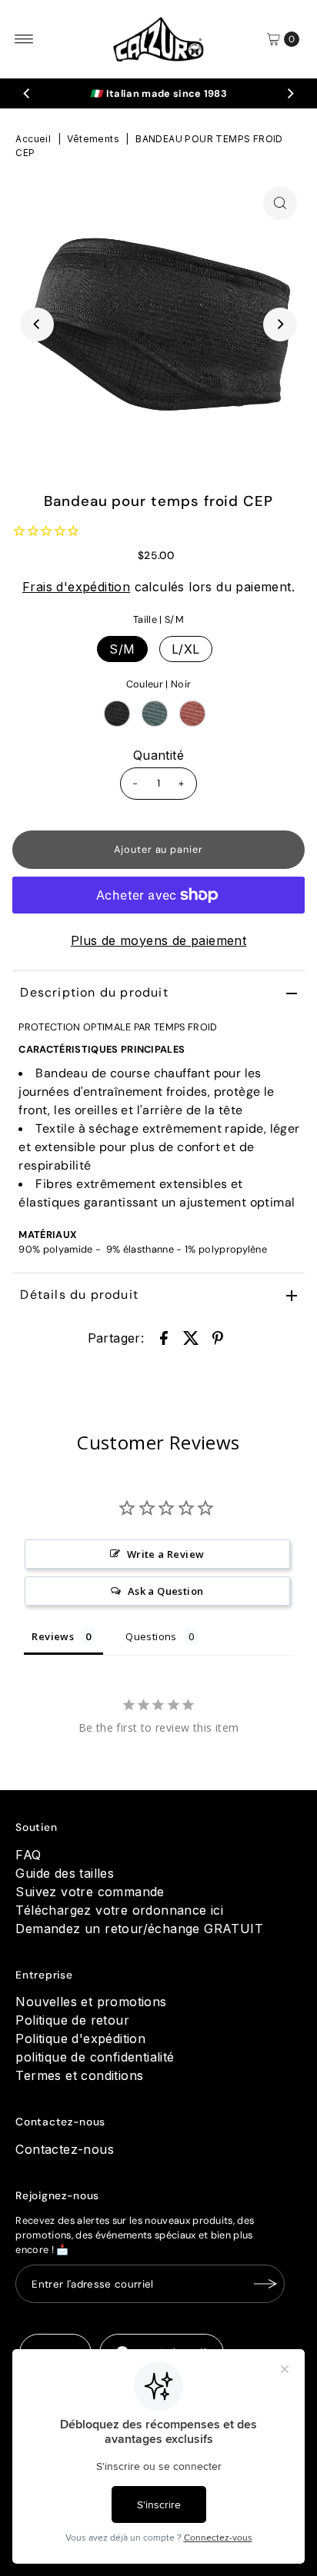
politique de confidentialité (95, 2057)
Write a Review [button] (166, 1554)
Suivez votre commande (90, 1892)
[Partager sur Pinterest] (218, 1336)
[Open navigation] (24, 39)
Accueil (33, 139)
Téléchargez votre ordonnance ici (119, 1910)
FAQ (28, 1855)
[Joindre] (265, 2284)
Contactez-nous (65, 2149)
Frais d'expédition (76, 587)
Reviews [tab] (53, 1636)
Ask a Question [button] (166, 1591)
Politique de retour (72, 2020)
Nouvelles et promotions (91, 2002)
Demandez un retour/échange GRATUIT (139, 1929)
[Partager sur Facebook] (164, 1336)
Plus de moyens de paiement (158, 940)
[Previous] (27, 94)
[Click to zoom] (280, 203)
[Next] (290, 94)
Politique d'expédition (80, 2039)
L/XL (186, 649)
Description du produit (94, 992)
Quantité (158, 755)
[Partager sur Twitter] (191, 1336)
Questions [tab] (151, 1636)
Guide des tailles (65, 1873)
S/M (122, 649)
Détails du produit (79, 1295)
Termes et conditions (79, 2075)
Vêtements (93, 139)
